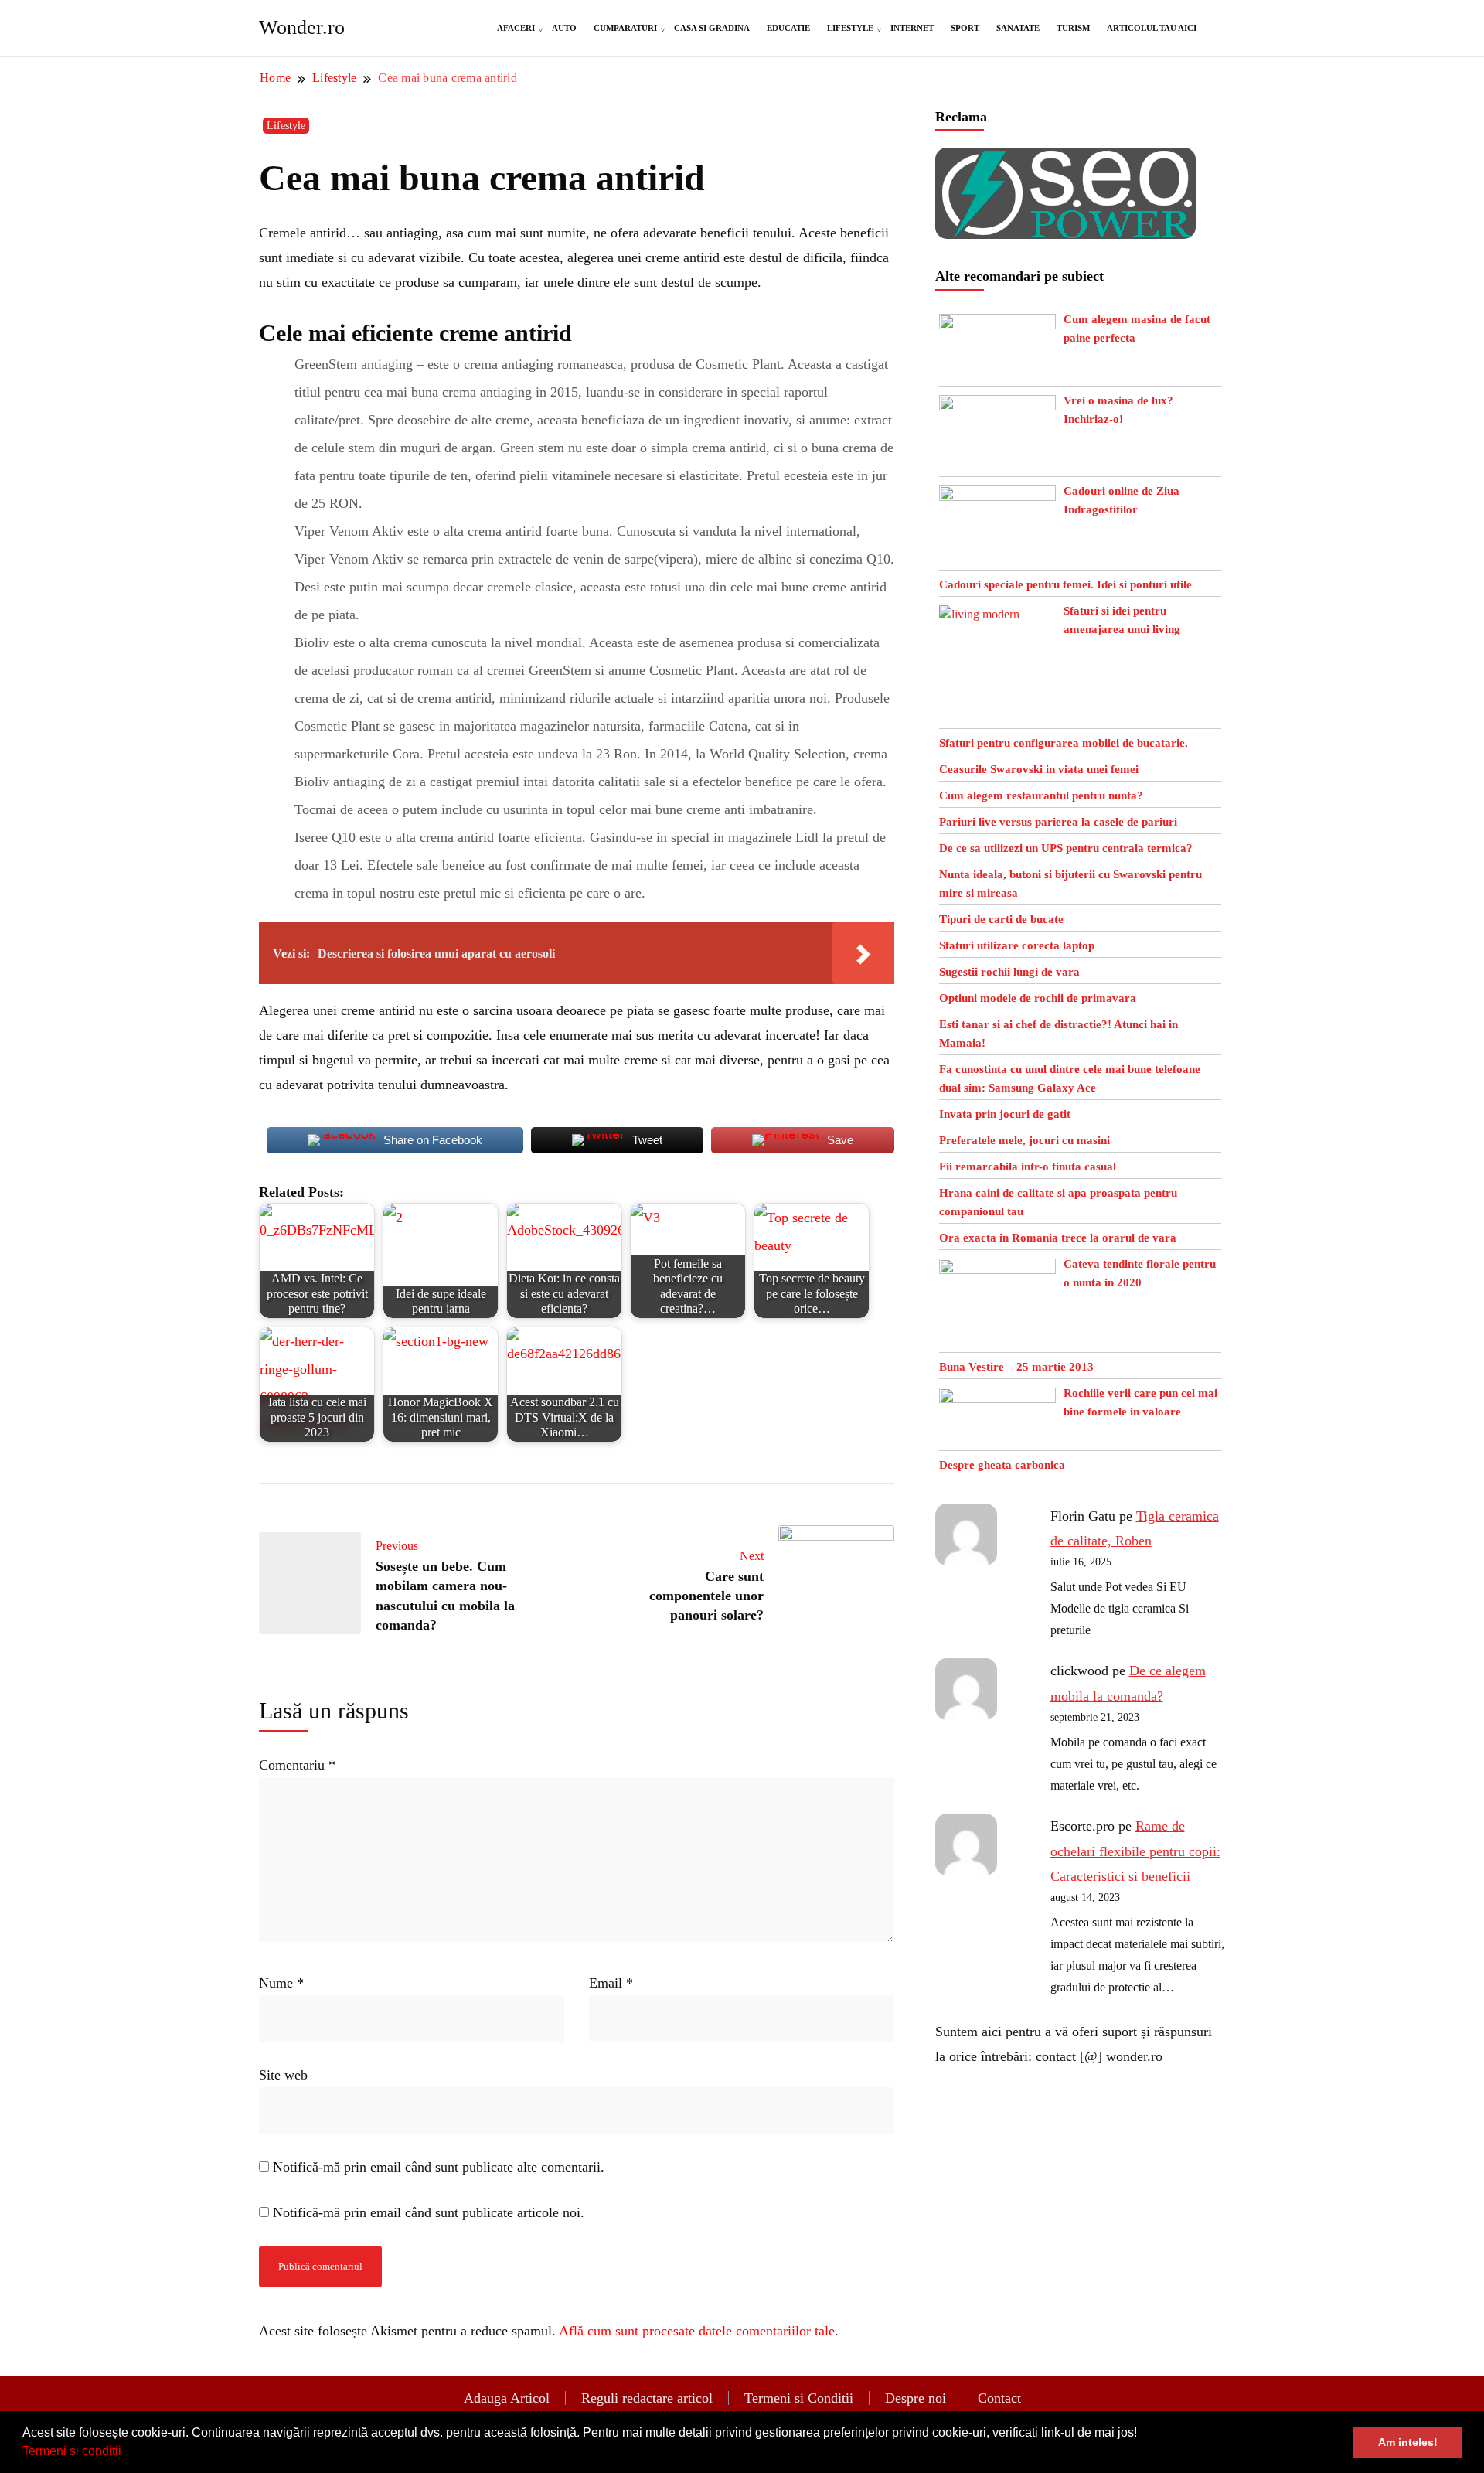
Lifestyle (850, 28)
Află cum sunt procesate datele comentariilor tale (697, 2331)
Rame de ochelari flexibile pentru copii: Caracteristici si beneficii (1135, 1851)
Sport (965, 28)
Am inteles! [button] (1408, 2442)
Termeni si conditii (72, 2451)
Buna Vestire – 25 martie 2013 (1016, 1367)
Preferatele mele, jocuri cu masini (1025, 1140)
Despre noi (916, 2398)
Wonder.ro (302, 27)
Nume (281, 1983)
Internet (912, 28)
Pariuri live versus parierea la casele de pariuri (1058, 822)
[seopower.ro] (1065, 160)
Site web (283, 2075)
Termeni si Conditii (799, 2398)
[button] (127, 2453)
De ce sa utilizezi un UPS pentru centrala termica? (1066, 848)
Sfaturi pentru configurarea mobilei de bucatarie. (1064, 743)
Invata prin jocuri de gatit (1005, 1114)
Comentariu (297, 1765)
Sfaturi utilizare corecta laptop (1017, 945)
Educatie (788, 28)
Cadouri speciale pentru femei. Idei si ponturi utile (1065, 584)
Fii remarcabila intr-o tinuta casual (1028, 1167)
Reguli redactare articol (647, 2398)
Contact (999, 2398)
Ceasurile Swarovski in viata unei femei (1039, 769)
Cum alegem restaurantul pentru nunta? (1041, 795)
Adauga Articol (507, 2398)
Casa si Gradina (712, 28)
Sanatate (1018, 28)
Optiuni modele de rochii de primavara (1038, 998)
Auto (564, 28)
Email (611, 1983)
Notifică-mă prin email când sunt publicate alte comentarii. (439, 2167)
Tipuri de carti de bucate (1001, 919)
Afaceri (516, 28)
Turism (1073, 28)
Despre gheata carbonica (1002, 1465)
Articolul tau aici (1152, 28)
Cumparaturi (625, 28)
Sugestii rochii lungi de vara (1009, 972)
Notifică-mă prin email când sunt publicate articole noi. (429, 2212)
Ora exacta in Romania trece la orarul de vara (1058, 1238)
